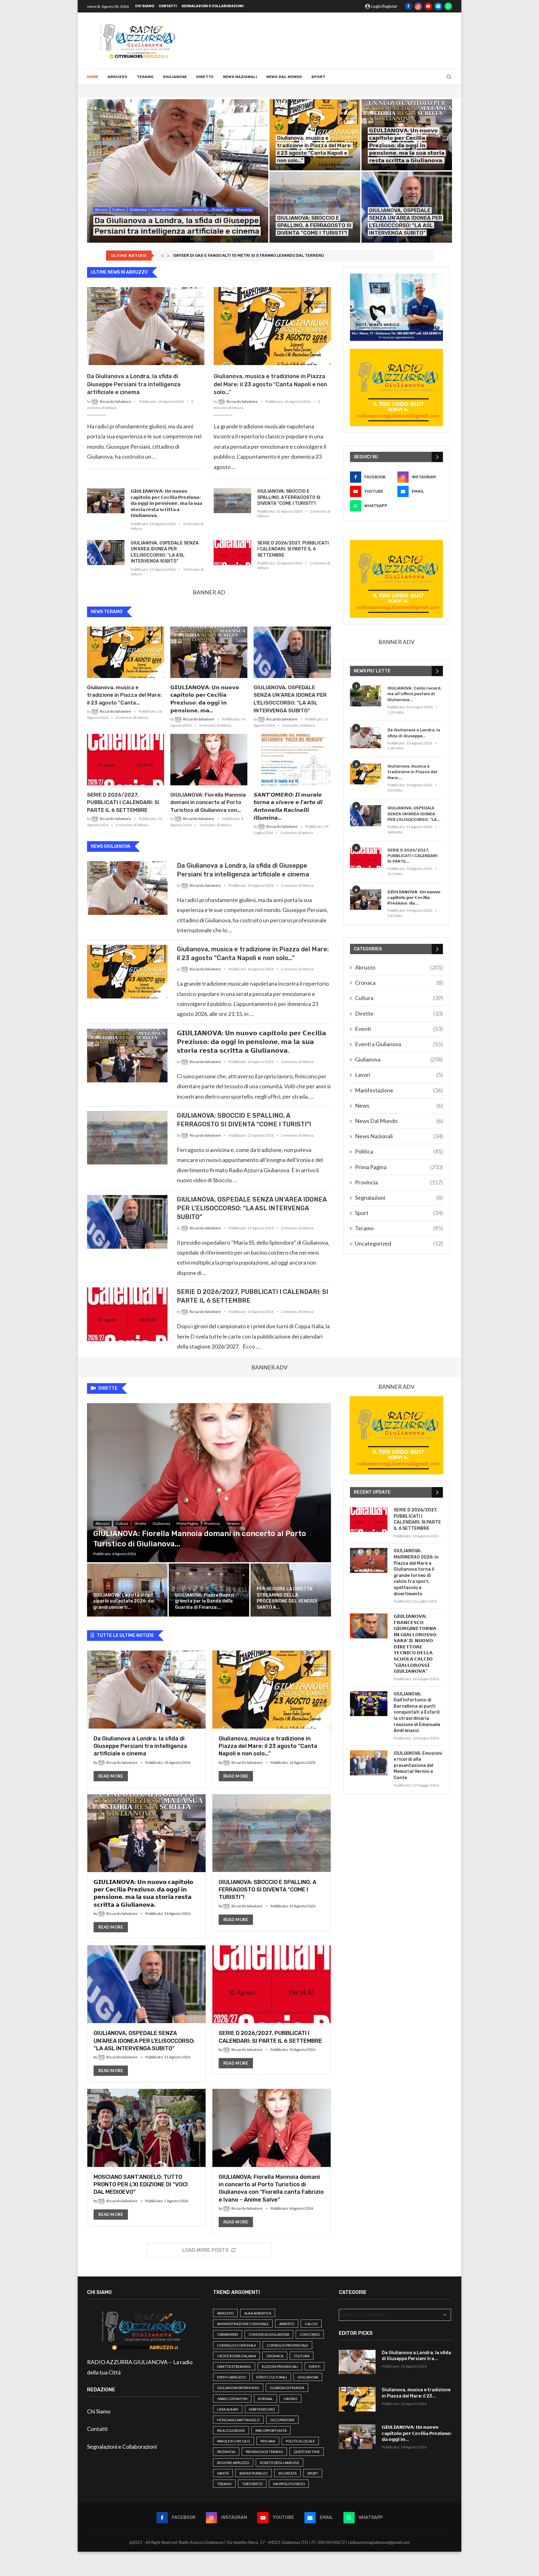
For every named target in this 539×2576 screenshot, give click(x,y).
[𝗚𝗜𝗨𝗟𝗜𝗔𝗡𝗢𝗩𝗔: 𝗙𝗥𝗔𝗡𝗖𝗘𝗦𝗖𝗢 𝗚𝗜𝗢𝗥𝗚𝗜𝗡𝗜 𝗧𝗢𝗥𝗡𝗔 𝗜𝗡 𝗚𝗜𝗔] (369, 1626)
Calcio (311, 2324)
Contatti (168, 6)
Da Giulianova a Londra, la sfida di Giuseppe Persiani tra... (416, 2356)
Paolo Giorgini (231, 2430)
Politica (399, 1151)
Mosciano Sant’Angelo (238, 2420)
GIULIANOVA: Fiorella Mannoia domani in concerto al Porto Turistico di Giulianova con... (208, 803)
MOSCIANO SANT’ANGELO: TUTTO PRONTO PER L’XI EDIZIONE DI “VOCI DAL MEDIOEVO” (141, 2185)
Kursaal (265, 2399)
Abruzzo (117, 77)
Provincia (399, 1182)
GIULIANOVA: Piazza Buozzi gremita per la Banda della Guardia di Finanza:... (205, 1601)
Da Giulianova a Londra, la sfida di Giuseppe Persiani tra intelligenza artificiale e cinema (134, 384)
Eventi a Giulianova (399, 1044)
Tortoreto (252, 2484)
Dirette (205, 77)
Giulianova (175, 77)
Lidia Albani (228, 2409)
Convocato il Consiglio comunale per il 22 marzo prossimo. (233, 255)
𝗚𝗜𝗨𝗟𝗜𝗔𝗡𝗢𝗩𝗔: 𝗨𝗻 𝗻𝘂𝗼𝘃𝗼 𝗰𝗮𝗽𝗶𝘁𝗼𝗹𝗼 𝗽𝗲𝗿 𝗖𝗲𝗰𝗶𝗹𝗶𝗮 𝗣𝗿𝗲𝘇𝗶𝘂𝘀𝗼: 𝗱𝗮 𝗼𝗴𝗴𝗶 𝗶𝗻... (417, 2433)
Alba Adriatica (258, 2313)
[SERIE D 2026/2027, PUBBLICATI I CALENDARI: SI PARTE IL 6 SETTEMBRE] (232, 553)
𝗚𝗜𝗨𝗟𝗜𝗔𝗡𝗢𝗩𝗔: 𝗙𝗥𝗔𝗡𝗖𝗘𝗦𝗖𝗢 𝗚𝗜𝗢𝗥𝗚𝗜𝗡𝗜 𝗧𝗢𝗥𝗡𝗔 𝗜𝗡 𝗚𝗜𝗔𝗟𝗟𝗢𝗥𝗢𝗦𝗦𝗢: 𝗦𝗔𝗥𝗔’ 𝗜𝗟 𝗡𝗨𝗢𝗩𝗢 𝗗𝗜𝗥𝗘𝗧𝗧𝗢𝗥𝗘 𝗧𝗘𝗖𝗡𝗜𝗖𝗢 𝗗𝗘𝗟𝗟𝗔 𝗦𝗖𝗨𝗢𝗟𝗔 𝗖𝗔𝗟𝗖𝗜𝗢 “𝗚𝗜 (415, 1644)
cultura (302, 2356)
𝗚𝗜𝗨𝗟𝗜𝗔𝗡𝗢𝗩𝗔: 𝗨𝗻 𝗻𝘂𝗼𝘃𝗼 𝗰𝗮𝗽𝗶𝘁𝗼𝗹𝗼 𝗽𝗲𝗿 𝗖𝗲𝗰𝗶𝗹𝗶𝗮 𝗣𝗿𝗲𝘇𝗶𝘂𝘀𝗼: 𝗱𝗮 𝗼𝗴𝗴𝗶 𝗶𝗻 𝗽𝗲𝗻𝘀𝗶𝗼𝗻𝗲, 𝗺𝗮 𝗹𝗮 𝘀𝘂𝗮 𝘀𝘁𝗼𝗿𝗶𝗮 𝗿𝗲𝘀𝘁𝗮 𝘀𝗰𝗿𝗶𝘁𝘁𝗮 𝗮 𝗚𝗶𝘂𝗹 (407, 145)
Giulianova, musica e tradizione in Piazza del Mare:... (412, 772)
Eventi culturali (272, 2377)
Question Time (307, 2452)
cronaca (275, 2356)
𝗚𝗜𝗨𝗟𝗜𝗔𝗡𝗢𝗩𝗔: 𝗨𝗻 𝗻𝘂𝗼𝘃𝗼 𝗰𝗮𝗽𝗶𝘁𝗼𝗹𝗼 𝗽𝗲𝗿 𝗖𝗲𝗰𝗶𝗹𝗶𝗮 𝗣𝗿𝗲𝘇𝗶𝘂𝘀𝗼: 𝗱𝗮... (414, 898)
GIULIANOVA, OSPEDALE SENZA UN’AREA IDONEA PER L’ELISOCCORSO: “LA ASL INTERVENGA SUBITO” (165, 552)
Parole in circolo (233, 2441)
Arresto (287, 2324)
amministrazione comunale (243, 2324)
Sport (318, 77)
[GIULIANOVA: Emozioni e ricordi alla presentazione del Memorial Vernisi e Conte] (369, 1763)
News (399, 1105)
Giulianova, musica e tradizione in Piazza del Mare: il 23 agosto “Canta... (124, 695)
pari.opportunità (271, 2430)
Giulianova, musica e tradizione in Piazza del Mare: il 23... (416, 2393)
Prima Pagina (399, 1167)
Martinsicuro (262, 2409)
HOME (93, 77)
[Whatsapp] (448, 6)
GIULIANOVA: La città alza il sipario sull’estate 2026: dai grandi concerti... (124, 1601)
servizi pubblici (253, 2473)
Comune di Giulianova (269, 2334)
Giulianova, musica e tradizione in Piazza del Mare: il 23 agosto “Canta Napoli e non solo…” (270, 384)
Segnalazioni (399, 1198)
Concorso (310, 2334)
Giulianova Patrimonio (238, 2388)
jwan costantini (232, 2399)
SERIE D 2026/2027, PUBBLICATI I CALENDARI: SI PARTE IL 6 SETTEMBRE (293, 549)
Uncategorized (399, 1243)
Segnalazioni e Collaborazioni (213, 6)
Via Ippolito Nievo (289, 2484)
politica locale (300, 2441)
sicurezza (287, 2473)
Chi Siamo (145, 6)
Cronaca (399, 983)
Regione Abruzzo (233, 2463)
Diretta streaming (234, 2366)
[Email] (438, 6)
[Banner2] (396, 388)
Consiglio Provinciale (287, 2345)
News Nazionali (240, 77)
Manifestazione (399, 1090)
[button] (162, 256)
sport (313, 2473)
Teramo (145, 77)
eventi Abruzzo (231, 2377)
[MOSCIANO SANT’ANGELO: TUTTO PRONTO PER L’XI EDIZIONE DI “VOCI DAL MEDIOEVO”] (146, 2157)
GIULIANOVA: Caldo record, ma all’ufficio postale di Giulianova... (414, 694)
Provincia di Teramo (264, 2452)
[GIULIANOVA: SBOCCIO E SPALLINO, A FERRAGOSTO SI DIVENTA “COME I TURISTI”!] (315, 207)
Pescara (268, 2441)
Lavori (399, 1075)
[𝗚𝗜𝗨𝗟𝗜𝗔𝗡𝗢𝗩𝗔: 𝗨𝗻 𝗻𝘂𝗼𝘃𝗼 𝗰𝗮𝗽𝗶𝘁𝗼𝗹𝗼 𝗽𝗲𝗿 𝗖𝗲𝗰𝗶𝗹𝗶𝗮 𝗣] (106, 501)
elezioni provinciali (280, 2366)
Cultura (399, 998)
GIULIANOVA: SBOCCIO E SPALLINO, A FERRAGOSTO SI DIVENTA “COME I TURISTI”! (314, 225)
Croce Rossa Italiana (236, 2356)
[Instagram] (418, 6)
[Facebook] (408, 6)
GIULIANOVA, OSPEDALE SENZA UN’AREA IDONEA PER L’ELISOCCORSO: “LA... (414, 814)
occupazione (282, 2420)
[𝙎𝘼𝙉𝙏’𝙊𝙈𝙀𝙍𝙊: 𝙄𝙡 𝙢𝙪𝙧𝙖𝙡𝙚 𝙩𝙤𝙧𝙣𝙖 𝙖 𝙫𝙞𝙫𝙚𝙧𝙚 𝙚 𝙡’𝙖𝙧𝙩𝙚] (292, 760)
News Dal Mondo (284, 77)
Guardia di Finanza (287, 2388)
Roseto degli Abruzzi (279, 2463)
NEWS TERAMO (107, 612)
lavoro (290, 2399)
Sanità (223, 2473)
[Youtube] (428, 6)
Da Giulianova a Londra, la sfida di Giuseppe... (414, 733)
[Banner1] (396, 307)
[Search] (449, 77)
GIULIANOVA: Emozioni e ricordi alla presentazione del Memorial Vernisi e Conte (418, 1766)
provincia (226, 2452)
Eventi (399, 1029)
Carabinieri (228, 2334)
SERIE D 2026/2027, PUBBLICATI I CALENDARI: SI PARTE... (413, 856)
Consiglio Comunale (237, 2345)
